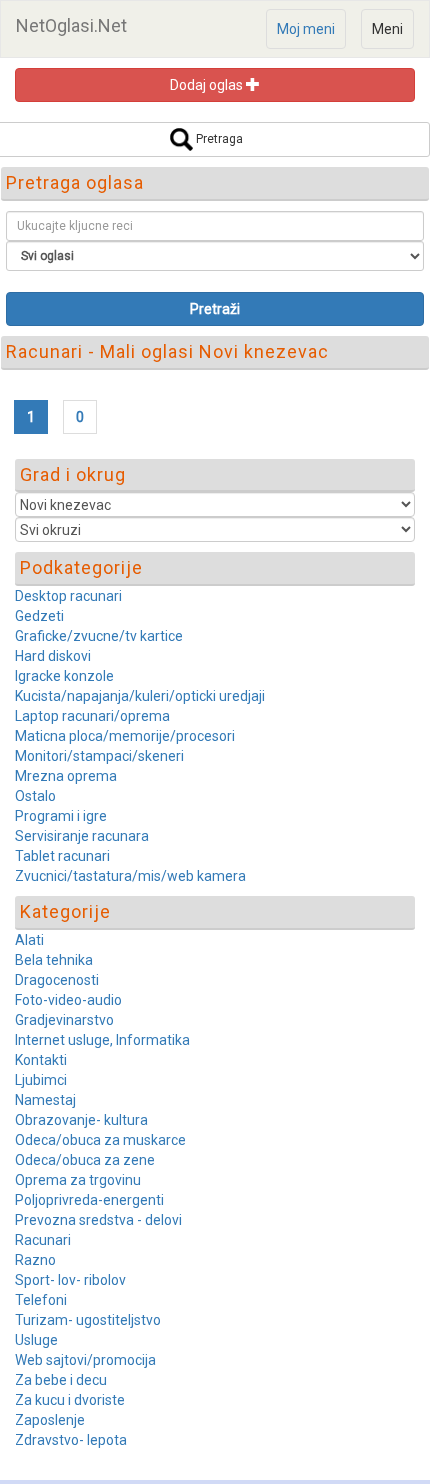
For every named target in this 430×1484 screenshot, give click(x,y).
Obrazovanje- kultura (81, 1120)
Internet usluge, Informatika (102, 1040)
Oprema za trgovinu (78, 1180)
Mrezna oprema (66, 776)
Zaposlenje (50, 1420)
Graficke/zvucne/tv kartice (99, 636)
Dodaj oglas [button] (208, 85)
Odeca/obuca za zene (85, 1160)
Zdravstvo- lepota (71, 1440)
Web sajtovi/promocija (85, 1360)
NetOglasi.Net (71, 25)
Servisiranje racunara (82, 836)
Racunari (43, 1240)
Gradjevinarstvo (64, 1020)
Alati (29, 940)
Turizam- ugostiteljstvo (88, 1320)
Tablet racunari (62, 856)
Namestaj (45, 1100)
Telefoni (41, 1300)
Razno (35, 1260)
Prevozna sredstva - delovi (98, 1220)
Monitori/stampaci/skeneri (99, 756)
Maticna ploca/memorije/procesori (125, 736)
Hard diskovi (53, 656)
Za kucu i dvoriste (70, 1400)
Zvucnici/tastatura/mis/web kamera (130, 876)
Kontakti (41, 1060)
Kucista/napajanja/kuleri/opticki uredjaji (140, 696)
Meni (387, 29)
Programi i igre (61, 816)
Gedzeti (39, 616)
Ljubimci (41, 1080)
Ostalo (35, 796)
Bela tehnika (54, 960)
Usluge (36, 1340)
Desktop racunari (68, 596)
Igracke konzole (64, 676)
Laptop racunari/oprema (92, 716)
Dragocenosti (57, 980)
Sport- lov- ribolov (70, 1280)
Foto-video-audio (68, 1000)
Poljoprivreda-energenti (89, 1200)
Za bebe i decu (61, 1380)
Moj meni (306, 29)
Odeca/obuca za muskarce (100, 1140)
